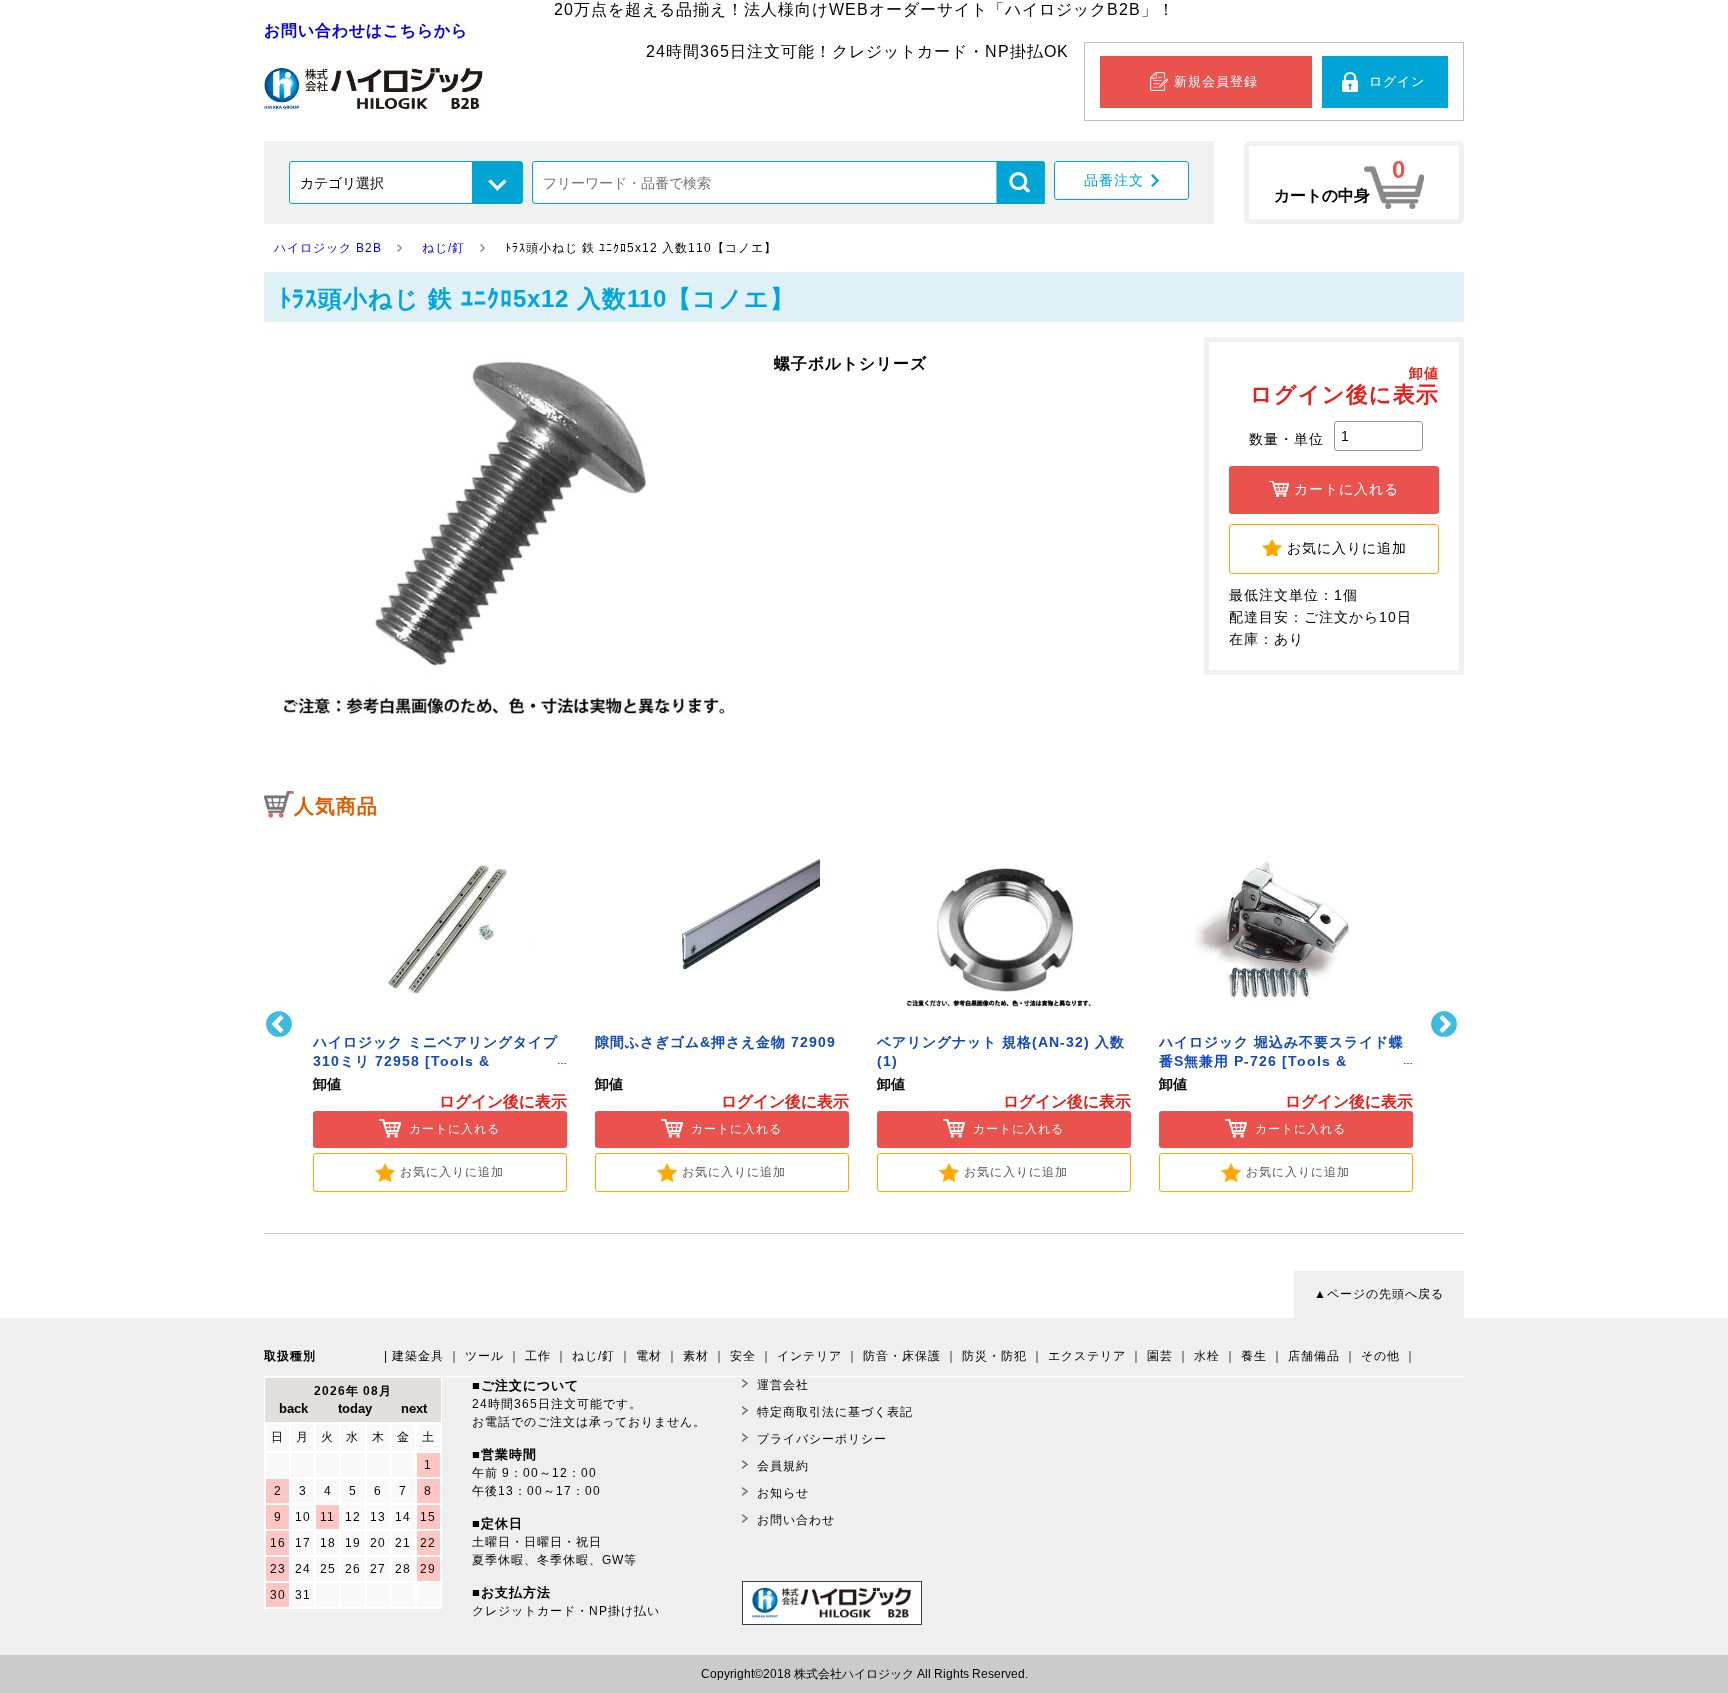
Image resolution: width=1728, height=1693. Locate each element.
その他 (1380, 1356)
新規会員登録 (1216, 81)
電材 (649, 1356)
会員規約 (783, 1466)
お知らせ (783, 1493)
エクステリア (1087, 1356)
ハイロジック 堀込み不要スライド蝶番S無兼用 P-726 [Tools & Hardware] (1281, 1061)
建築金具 (418, 1356)
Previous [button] (281, 1024)
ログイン (1397, 81)
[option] (440, 1011)
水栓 (1207, 1356)
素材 (696, 1356)
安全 (743, 1356)
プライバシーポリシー (822, 1439)
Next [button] (1446, 1024)
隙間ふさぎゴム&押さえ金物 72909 (715, 1042)
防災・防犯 (994, 1356)
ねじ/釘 (593, 1356)
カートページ (1354, 182)
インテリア (809, 1356)
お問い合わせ (796, 1520)
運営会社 (783, 1385)
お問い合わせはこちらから (366, 30)
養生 (1254, 1356)
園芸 (1160, 1356)
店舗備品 (1314, 1356)
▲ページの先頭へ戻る (1379, 1294)
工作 (538, 1356)
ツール (484, 1356)
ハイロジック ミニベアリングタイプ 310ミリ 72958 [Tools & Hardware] (435, 1061)
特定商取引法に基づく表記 (835, 1412)
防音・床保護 (902, 1356)
